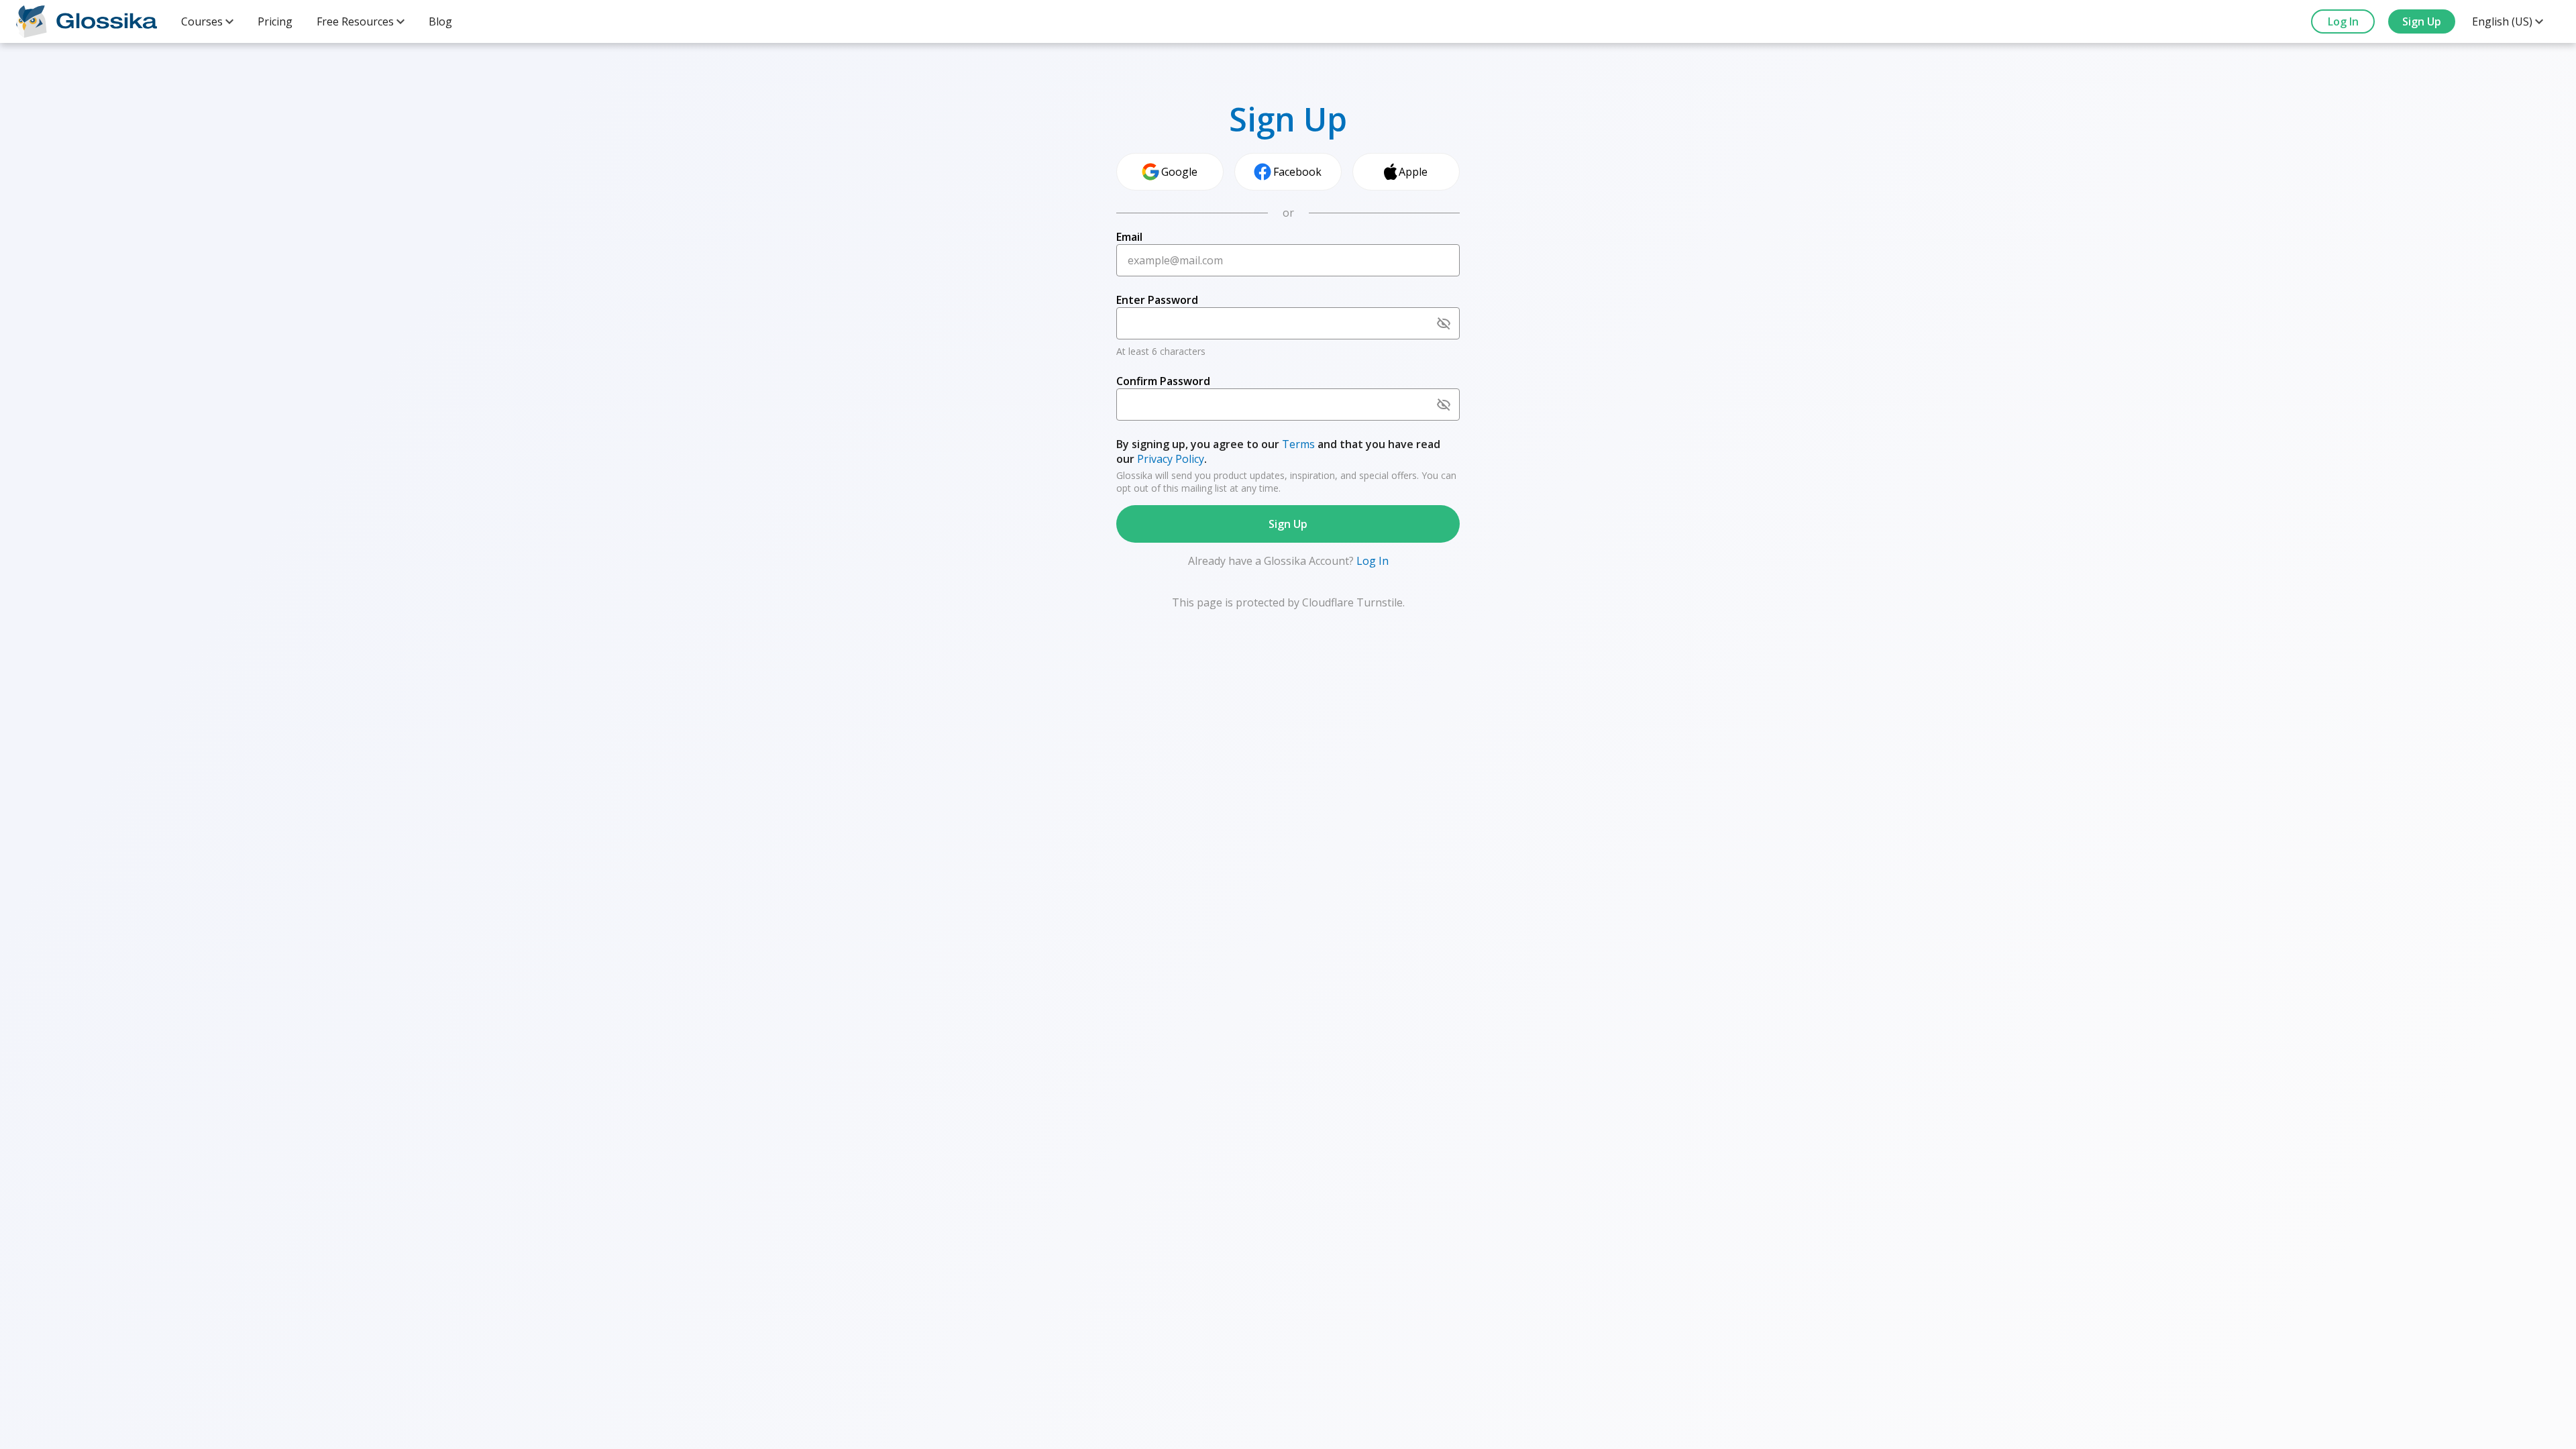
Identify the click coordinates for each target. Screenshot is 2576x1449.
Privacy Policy (1171, 459)
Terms (1298, 444)
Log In (2343, 21)
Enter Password (1157, 300)
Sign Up (2422, 21)
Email (1129, 237)
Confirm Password (1163, 381)
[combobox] (207, 21)
